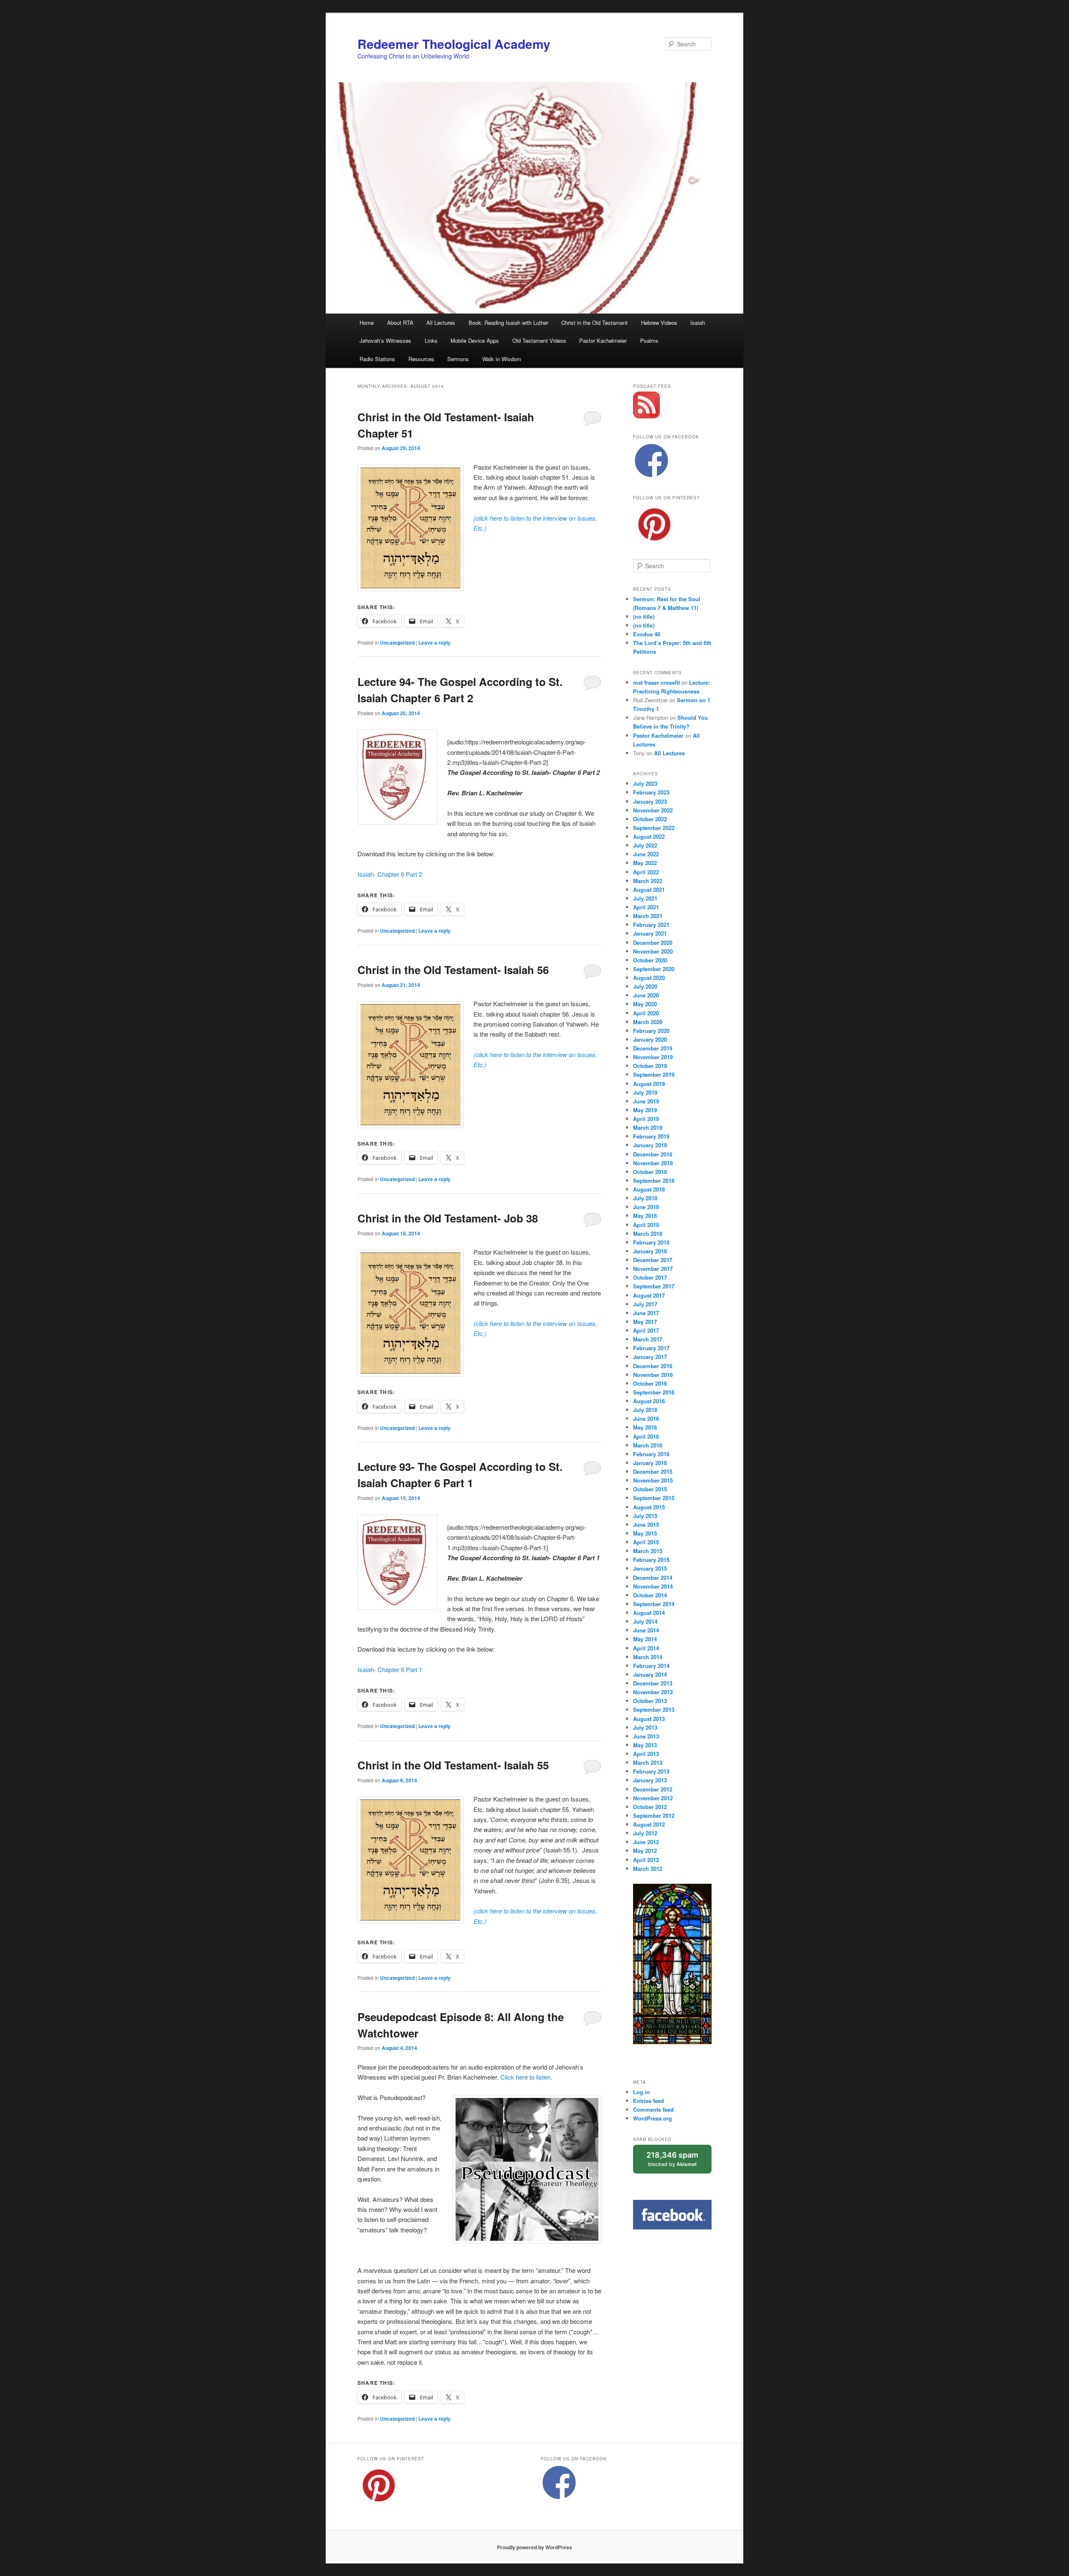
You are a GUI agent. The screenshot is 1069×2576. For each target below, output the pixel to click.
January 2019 (650, 1145)
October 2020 (650, 960)
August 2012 (649, 1824)
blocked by (672, 2159)
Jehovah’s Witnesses (385, 340)
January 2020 (650, 1039)
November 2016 (653, 1375)
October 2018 (650, 1172)
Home (367, 323)
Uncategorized (397, 643)
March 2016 (648, 1445)
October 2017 (650, 1277)
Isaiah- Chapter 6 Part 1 (390, 1669)
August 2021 (649, 889)
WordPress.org (652, 2118)
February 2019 (651, 1136)
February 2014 (651, 1666)
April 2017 (646, 1330)
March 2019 (648, 1127)
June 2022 (646, 854)
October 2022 (650, 819)
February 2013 (651, 1771)
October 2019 (650, 1066)
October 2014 (650, 1595)
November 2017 (653, 1269)
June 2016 (646, 1418)
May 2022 (645, 863)
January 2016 (650, 1463)
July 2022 (645, 845)
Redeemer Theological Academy (454, 44)
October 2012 (650, 1807)
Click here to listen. (526, 2077)
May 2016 (645, 1427)
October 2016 (650, 1383)
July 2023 (645, 783)
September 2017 (654, 1286)
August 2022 (649, 836)
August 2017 (649, 1295)
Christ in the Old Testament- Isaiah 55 (453, 1765)
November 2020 (653, 951)
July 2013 (645, 1727)
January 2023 (650, 801)
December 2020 (653, 943)
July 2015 (645, 1516)
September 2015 (654, 1498)
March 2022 (648, 881)
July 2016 (645, 1410)
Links (431, 340)
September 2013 (654, 1709)
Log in (641, 2092)
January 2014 (650, 1674)
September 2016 (654, 1392)
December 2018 (653, 1154)
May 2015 (645, 1533)
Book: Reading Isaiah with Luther (508, 323)
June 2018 (646, 1207)
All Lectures (441, 323)
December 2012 (653, 1789)
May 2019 (645, 1110)
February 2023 (651, 792)
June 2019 (646, 1101)
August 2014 (649, 1613)
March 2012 (648, 1869)
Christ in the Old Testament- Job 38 (448, 1218)
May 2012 (645, 1851)
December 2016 (653, 1366)
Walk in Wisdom (502, 359)
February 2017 (651, 1348)
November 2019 (653, 1057)
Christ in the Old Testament (594, 323)
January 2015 (650, 1568)
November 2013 (653, 1692)
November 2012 (653, 1798)
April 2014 (646, 1648)
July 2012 (645, 1833)
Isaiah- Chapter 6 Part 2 (390, 874)
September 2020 (654, 969)
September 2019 (654, 1074)
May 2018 (645, 1216)
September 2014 (654, 1604)
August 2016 (649, 1401)
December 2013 (653, 1683)
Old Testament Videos (539, 340)
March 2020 (648, 1022)
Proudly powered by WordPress (534, 2547)
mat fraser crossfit (656, 682)
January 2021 (650, 933)
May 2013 (645, 1745)
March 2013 (648, 1762)
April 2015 (646, 1542)
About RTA (400, 323)
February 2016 (651, 1454)
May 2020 (645, 1004)
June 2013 (646, 1736)
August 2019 (649, 1084)
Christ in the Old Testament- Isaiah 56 (453, 970)
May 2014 (645, 1639)
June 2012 (646, 1842)
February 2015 (651, 1560)
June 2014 (646, 1630)
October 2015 (650, 1489)
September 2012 (654, 1816)
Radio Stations (377, 359)
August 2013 (649, 1719)
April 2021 (646, 907)
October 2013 (650, 1701)
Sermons (458, 359)
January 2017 (650, 1357)
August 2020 (649, 978)
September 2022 (654, 828)
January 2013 (650, 1780)
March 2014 (648, 1657)
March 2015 (648, 1551)
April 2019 (646, 1119)
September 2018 (654, 1180)
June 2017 (646, 1313)
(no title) (644, 616)
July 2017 (645, 1304)
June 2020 (646, 995)
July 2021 (645, 898)
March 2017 (648, 1339)
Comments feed (653, 2109)
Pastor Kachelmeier (603, 340)
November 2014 (653, 1586)
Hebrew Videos (659, 323)
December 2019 (653, 1048)
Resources (421, 359)
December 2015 (653, 1471)
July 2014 (645, 1621)
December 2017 (653, 1260)
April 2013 (646, 1754)
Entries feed (648, 2101)
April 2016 (646, 1436)
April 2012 (646, 1860)
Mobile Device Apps (475, 340)
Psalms (649, 340)
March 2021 (648, 916)
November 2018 (653, 1163)
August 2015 (649, 1507)
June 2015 (646, 1525)
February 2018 (651, 1242)
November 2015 (653, 1480)
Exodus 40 (647, 634)
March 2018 (648, 1234)
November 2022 (653, 810)
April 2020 (646, 1013)
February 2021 (651, 925)
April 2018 (646, 1225)
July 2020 (645, 986)
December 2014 (653, 1578)
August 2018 (649, 1189)
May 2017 (645, 1322)
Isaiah (698, 323)
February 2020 (651, 1031)
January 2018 (650, 1251)
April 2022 (646, 872)
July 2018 (645, 1198)
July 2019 (645, 1092)
